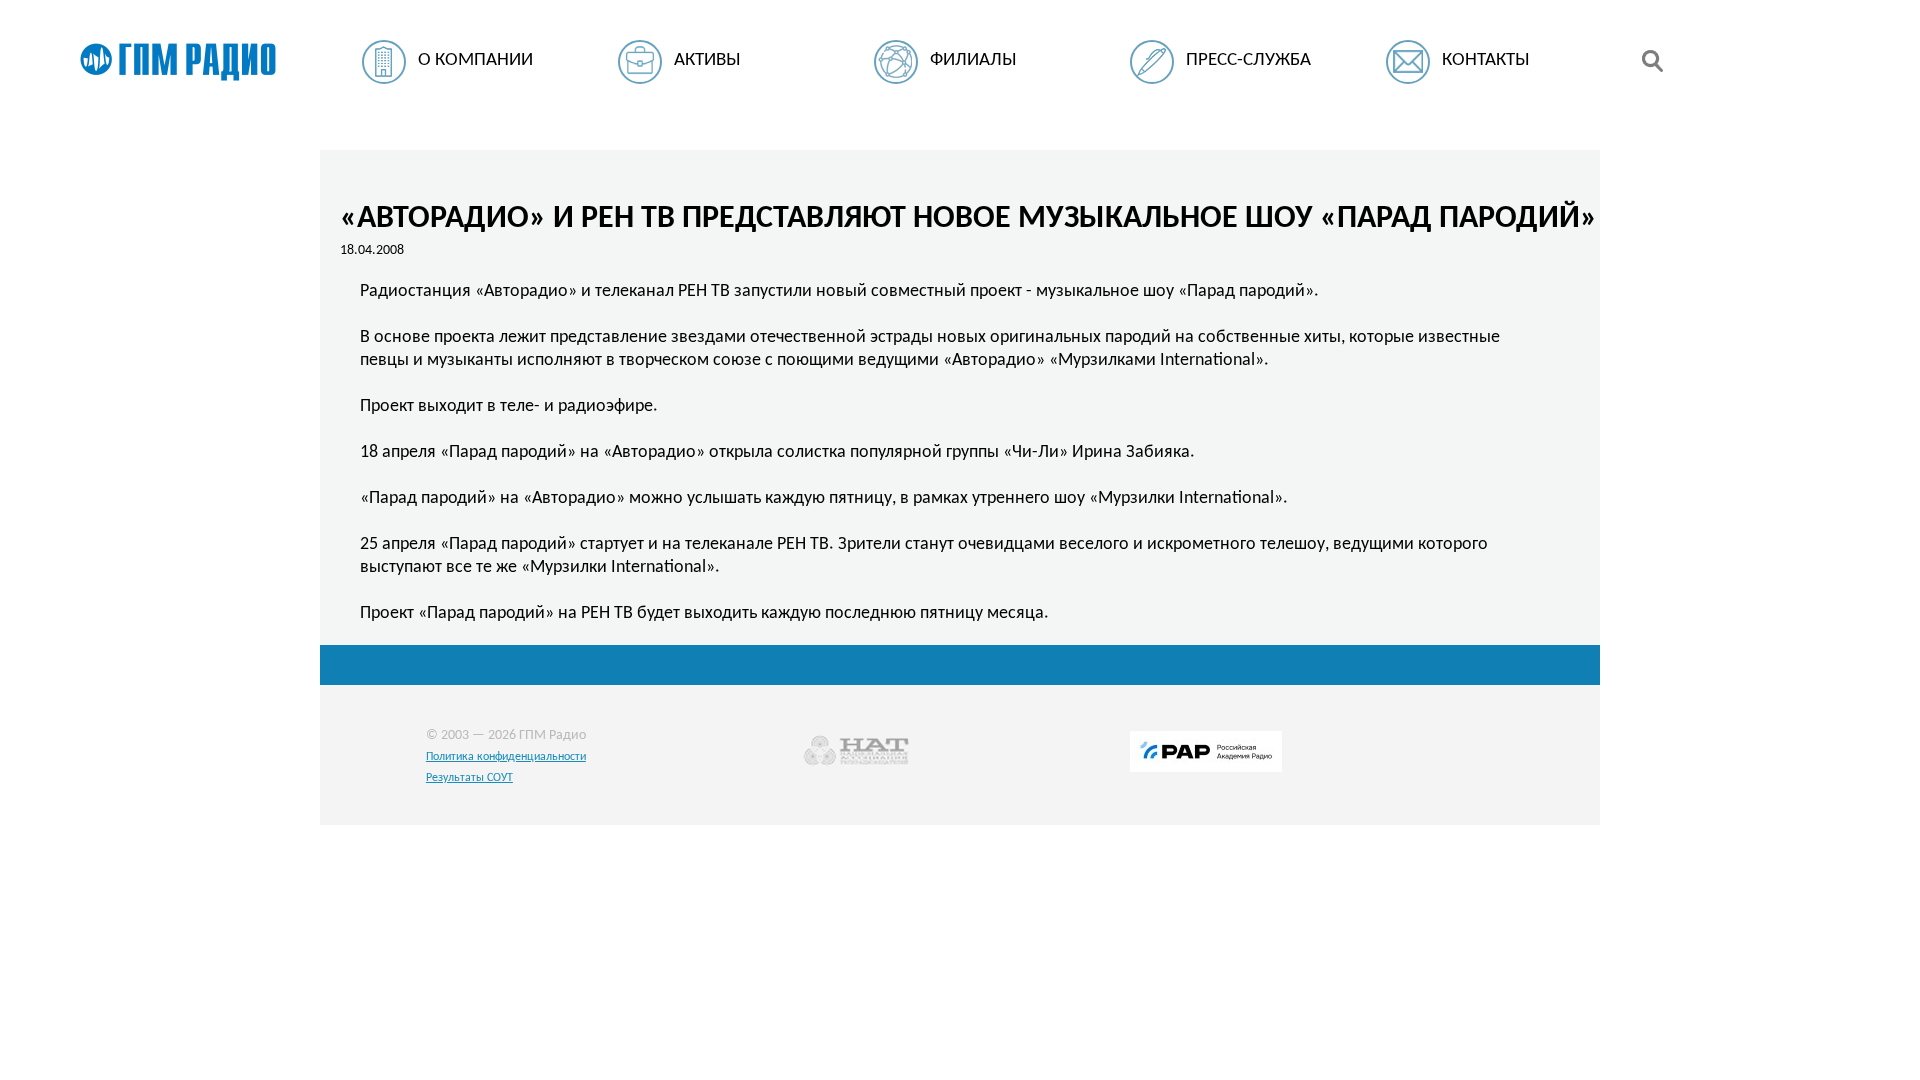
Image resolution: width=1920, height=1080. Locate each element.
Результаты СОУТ (469, 778)
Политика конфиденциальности (506, 757)
